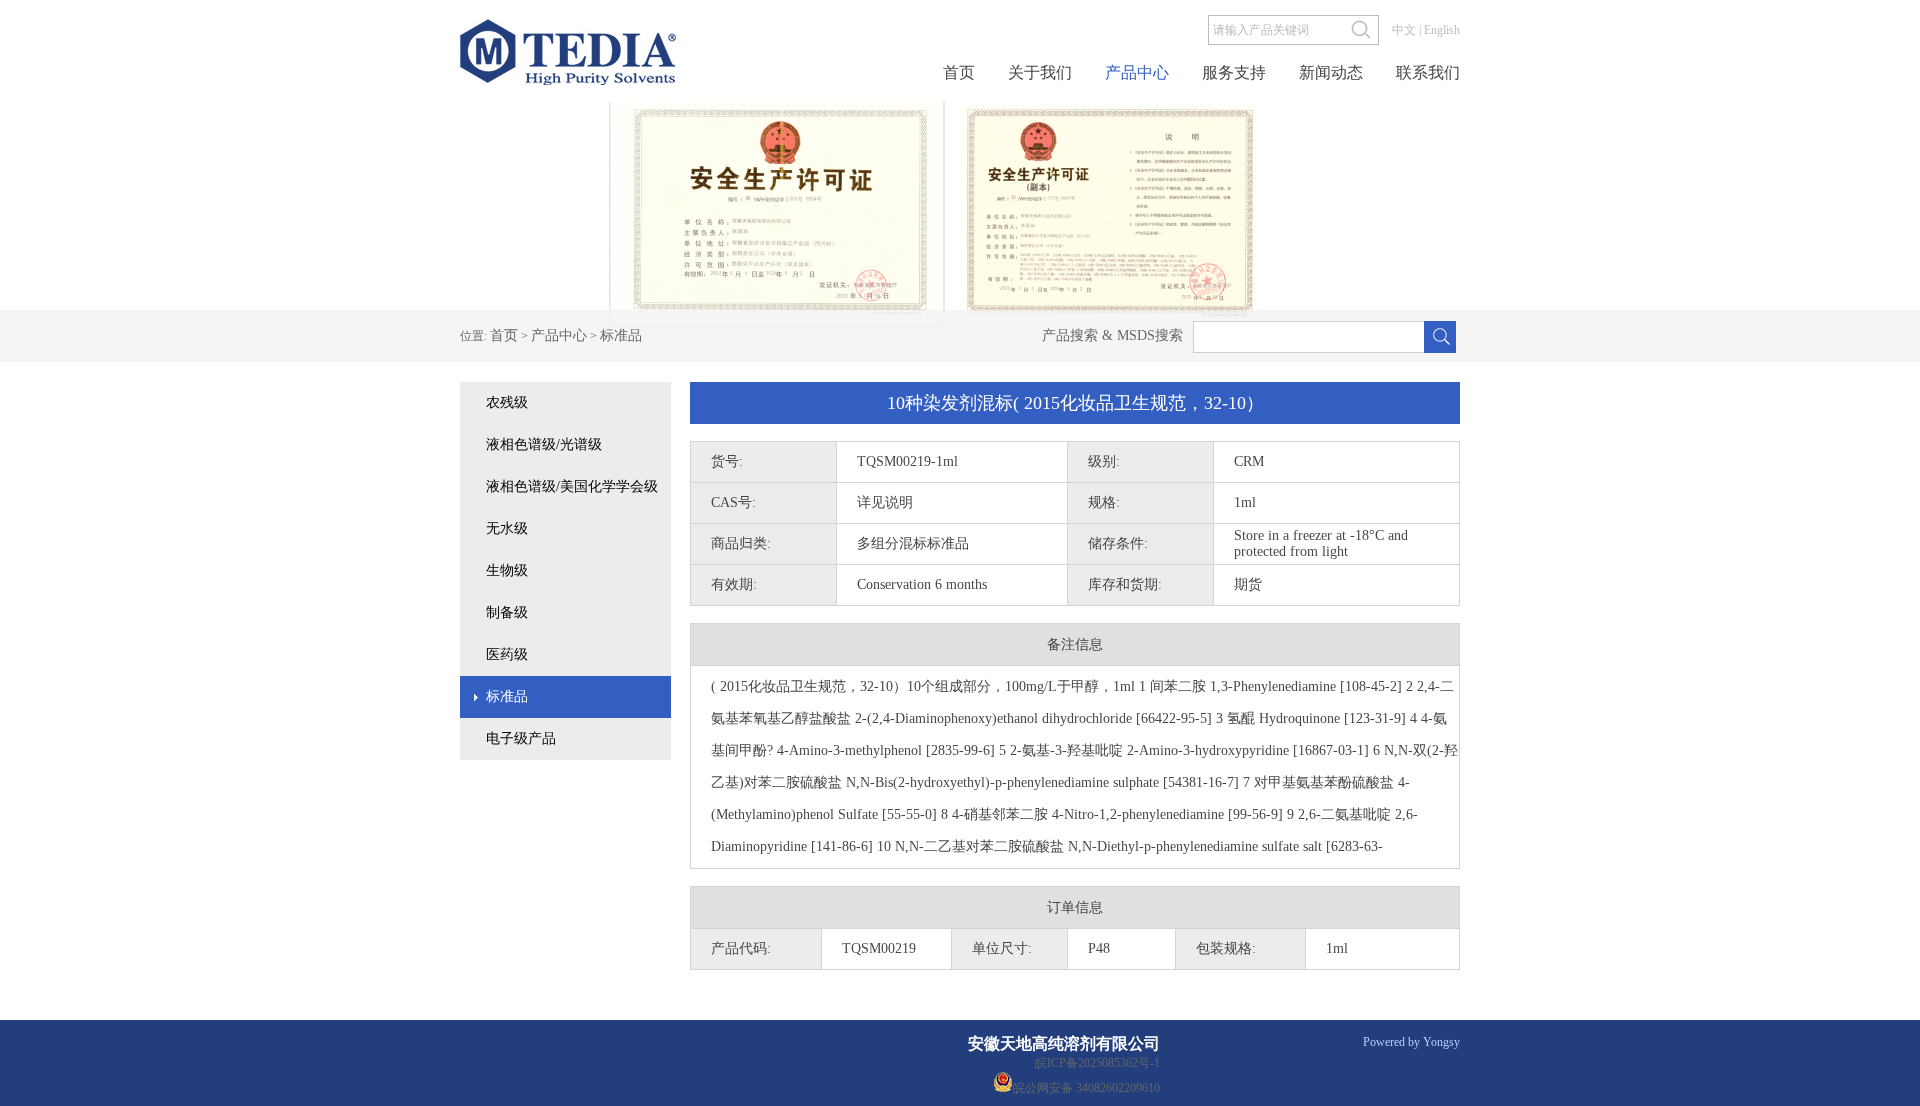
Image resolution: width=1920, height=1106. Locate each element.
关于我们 (1040, 73)
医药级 (507, 654)
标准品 (621, 335)
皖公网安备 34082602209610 (1086, 1086)
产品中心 (1137, 73)
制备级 (507, 612)
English (1442, 30)
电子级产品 (521, 738)
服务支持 (1234, 73)
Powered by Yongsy (1411, 1042)
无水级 (507, 528)
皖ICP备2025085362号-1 (1097, 1063)
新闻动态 (1331, 73)
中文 (1404, 30)
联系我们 (1428, 73)
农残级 (507, 402)
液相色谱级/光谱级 (544, 444)
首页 (959, 73)
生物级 (507, 570)
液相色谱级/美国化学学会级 (572, 486)
